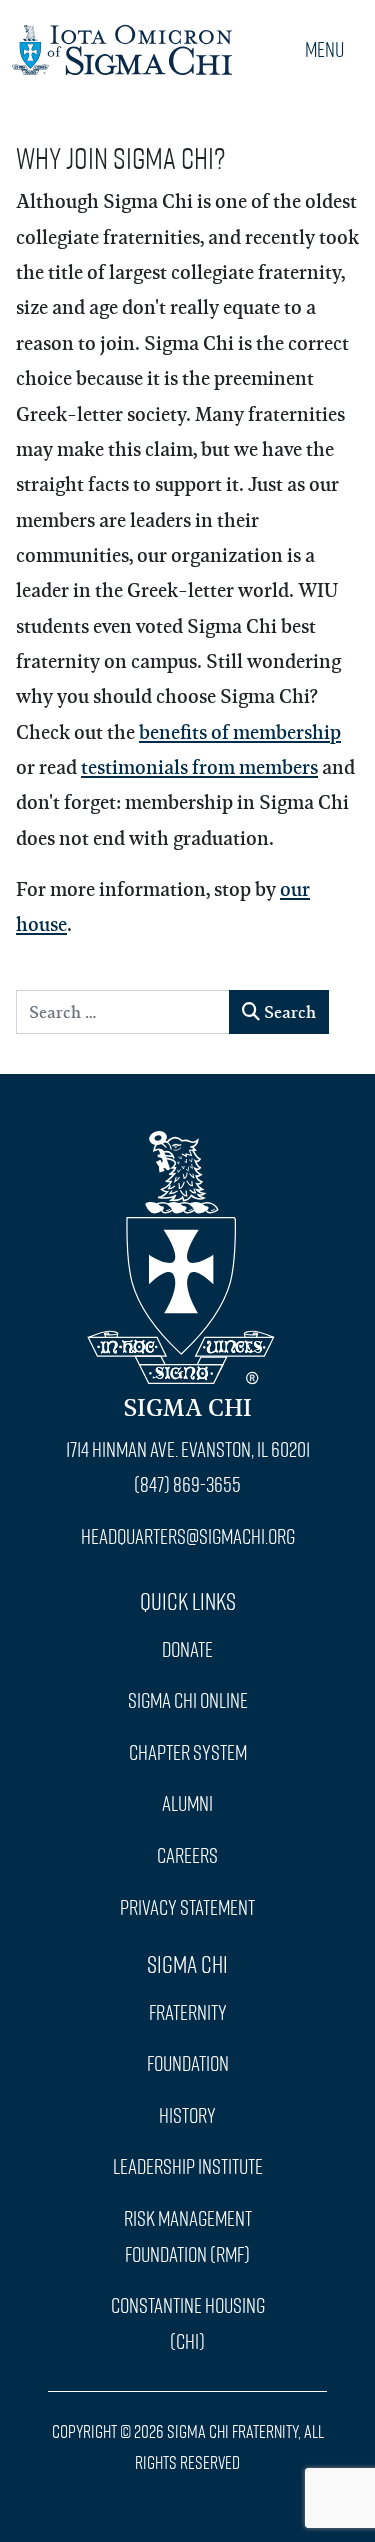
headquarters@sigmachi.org (188, 1536)
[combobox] (123, 1012)
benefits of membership (240, 731)
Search (288, 1011)
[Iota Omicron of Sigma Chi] (122, 44)
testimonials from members (199, 766)
